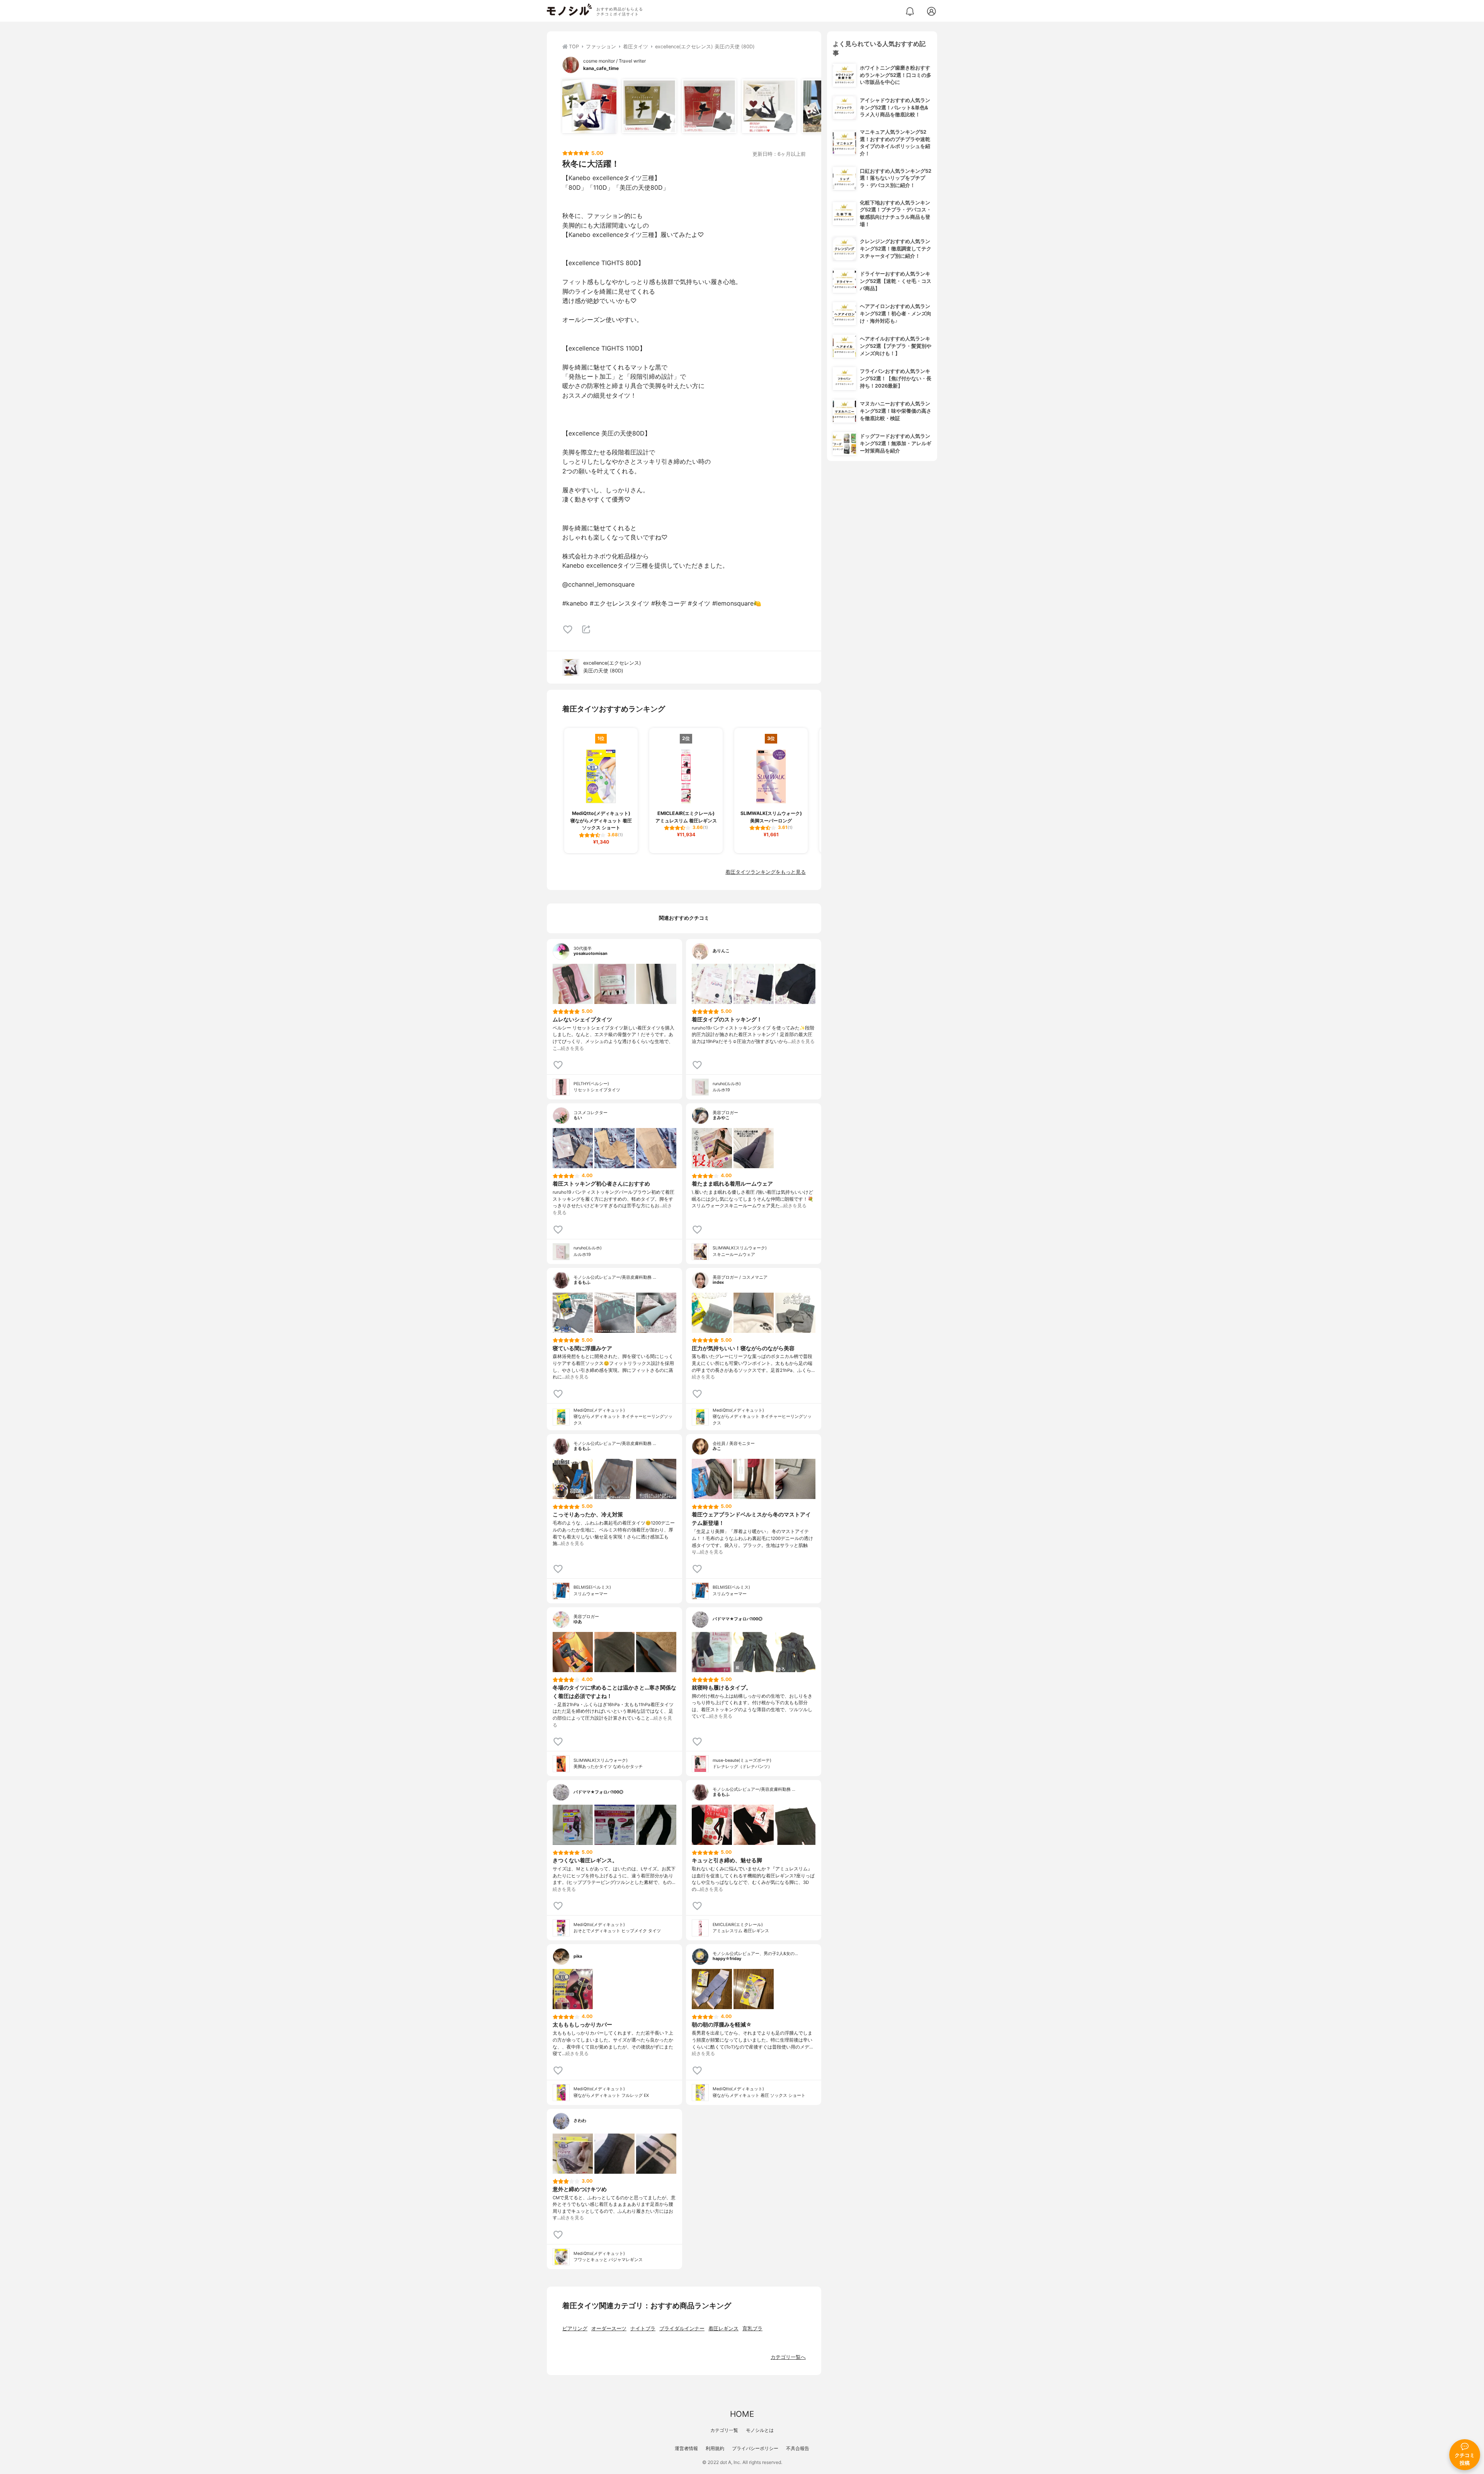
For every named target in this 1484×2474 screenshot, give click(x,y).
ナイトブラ (643, 2329)
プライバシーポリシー (755, 2448)
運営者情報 (686, 2448)
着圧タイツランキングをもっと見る (766, 872)
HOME (742, 2414)
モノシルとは (760, 2430)
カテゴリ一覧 (724, 2430)
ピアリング (575, 2329)
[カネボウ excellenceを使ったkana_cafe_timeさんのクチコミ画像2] (649, 106)
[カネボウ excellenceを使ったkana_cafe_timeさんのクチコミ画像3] (709, 106)
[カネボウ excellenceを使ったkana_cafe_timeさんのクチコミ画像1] (589, 106)
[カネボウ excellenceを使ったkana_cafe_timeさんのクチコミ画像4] (769, 106)
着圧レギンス (723, 2329)
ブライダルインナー (682, 2329)
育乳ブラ (752, 2329)
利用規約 (715, 2448)
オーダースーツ (609, 2329)
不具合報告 (798, 2448)
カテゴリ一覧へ (788, 2357)
